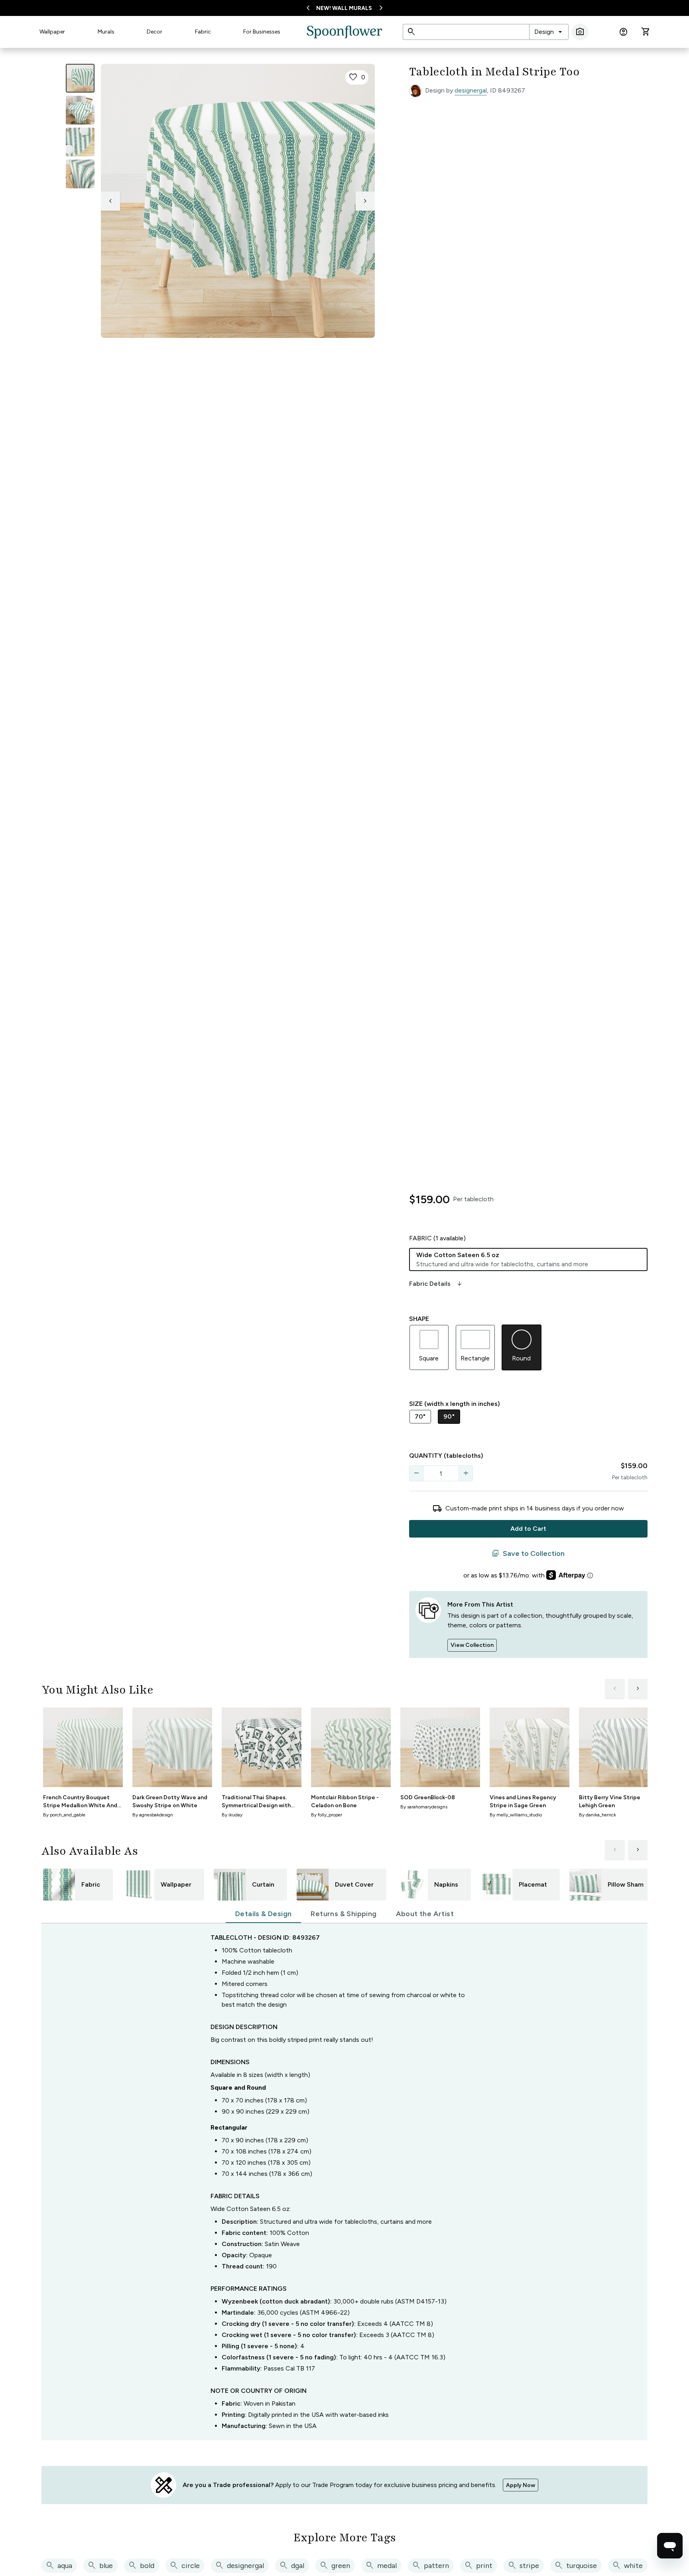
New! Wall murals (344, 8)
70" (420, 1416)
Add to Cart (528, 1529)
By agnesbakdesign (153, 1815)
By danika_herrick (597, 1815)
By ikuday (232, 1815)
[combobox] (549, 32)
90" (449, 1416)
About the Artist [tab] (425, 1914)
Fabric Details (436, 1284)
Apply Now (521, 2485)
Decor (155, 32)
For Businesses (262, 32)
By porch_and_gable (64, 1815)
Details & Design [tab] (263, 1914)
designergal (471, 90)
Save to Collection (528, 1553)
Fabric (203, 32)
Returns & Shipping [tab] (344, 1914)
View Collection (472, 1645)
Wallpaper (52, 32)
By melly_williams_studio (516, 1815)
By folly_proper (327, 1815)
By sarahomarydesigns (424, 1807)
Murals (106, 32)
